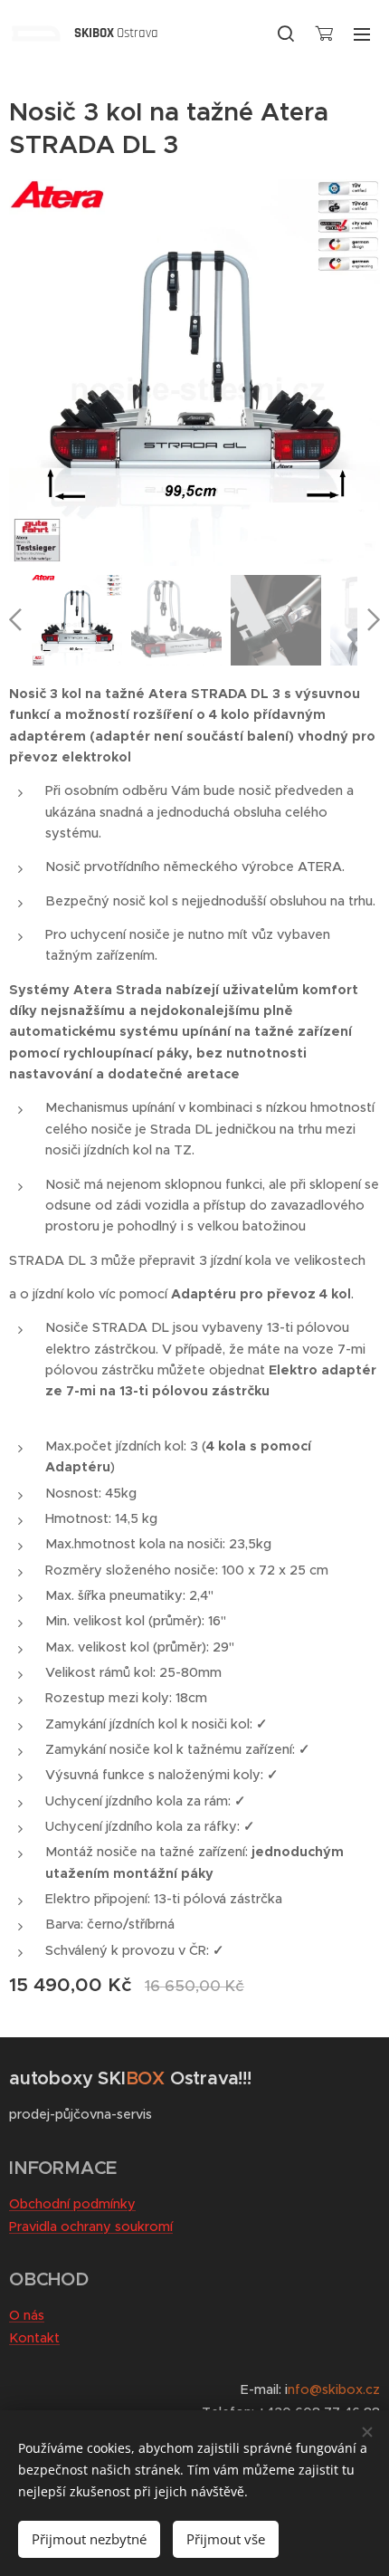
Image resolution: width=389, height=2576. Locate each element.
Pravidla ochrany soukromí (91, 2226)
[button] (286, 34)
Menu (362, 34)
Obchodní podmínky (72, 2204)
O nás (27, 2315)
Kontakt (34, 2338)
